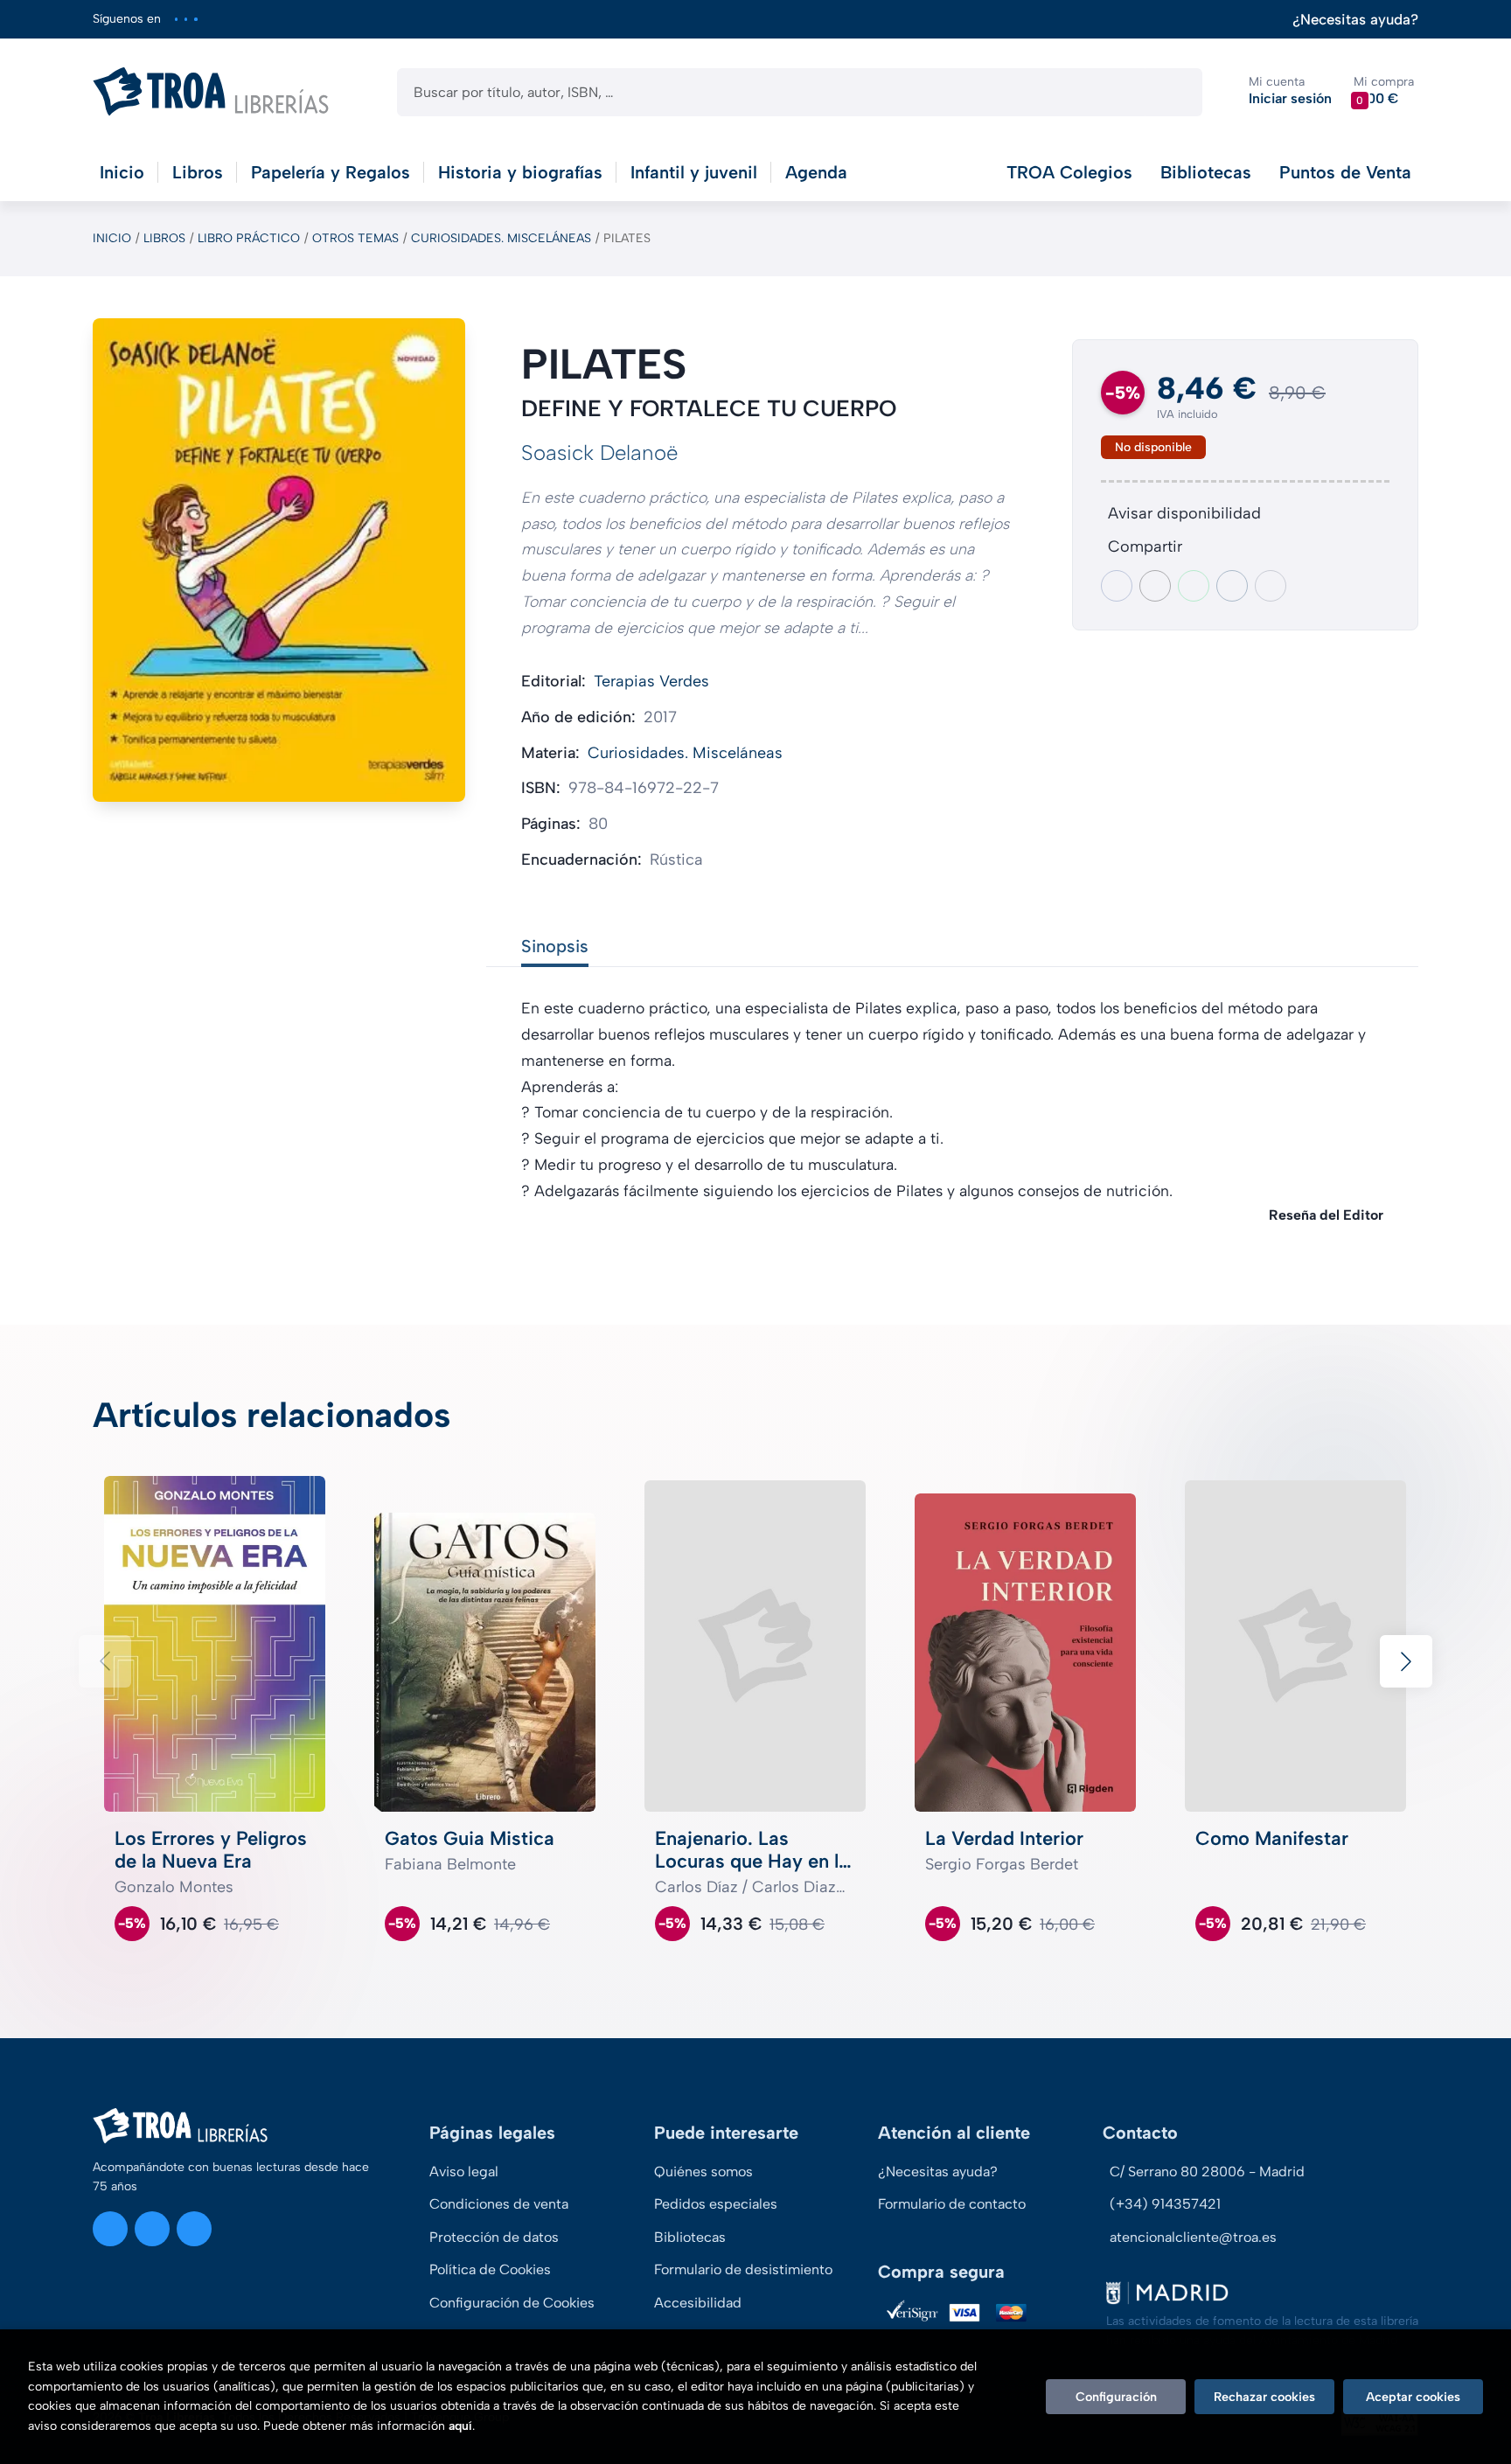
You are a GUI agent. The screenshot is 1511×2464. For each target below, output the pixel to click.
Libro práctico (249, 238)
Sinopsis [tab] (555, 946)
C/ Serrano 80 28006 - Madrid (1207, 2172)
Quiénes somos (703, 2172)
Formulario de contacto (952, 2204)
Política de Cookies (490, 2269)
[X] (186, 19)
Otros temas (355, 238)
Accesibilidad (698, 2303)
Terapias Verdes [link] (651, 681)
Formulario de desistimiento (743, 2269)
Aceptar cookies (1413, 2397)
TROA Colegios (1069, 172)
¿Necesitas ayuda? (1355, 20)
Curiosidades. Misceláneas (501, 238)
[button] (1384, 91)
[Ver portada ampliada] (279, 560)
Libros (164, 238)
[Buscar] (1174, 92)
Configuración (1116, 2397)
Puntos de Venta (1345, 172)
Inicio (112, 238)
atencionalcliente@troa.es (1193, 2237)
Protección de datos (494, 2237)
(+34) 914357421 (1165, 2204)
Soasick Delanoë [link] (599, 452)
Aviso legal (464, 2172)
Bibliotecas (1206, 172)
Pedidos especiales (716, 2204)
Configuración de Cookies (512, 2303)
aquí (460, 2426)
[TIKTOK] (195, 19)
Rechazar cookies (1264, 2397)
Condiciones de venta (499, 2204)
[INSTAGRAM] (176, 19)
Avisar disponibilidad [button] (1184, 513)
